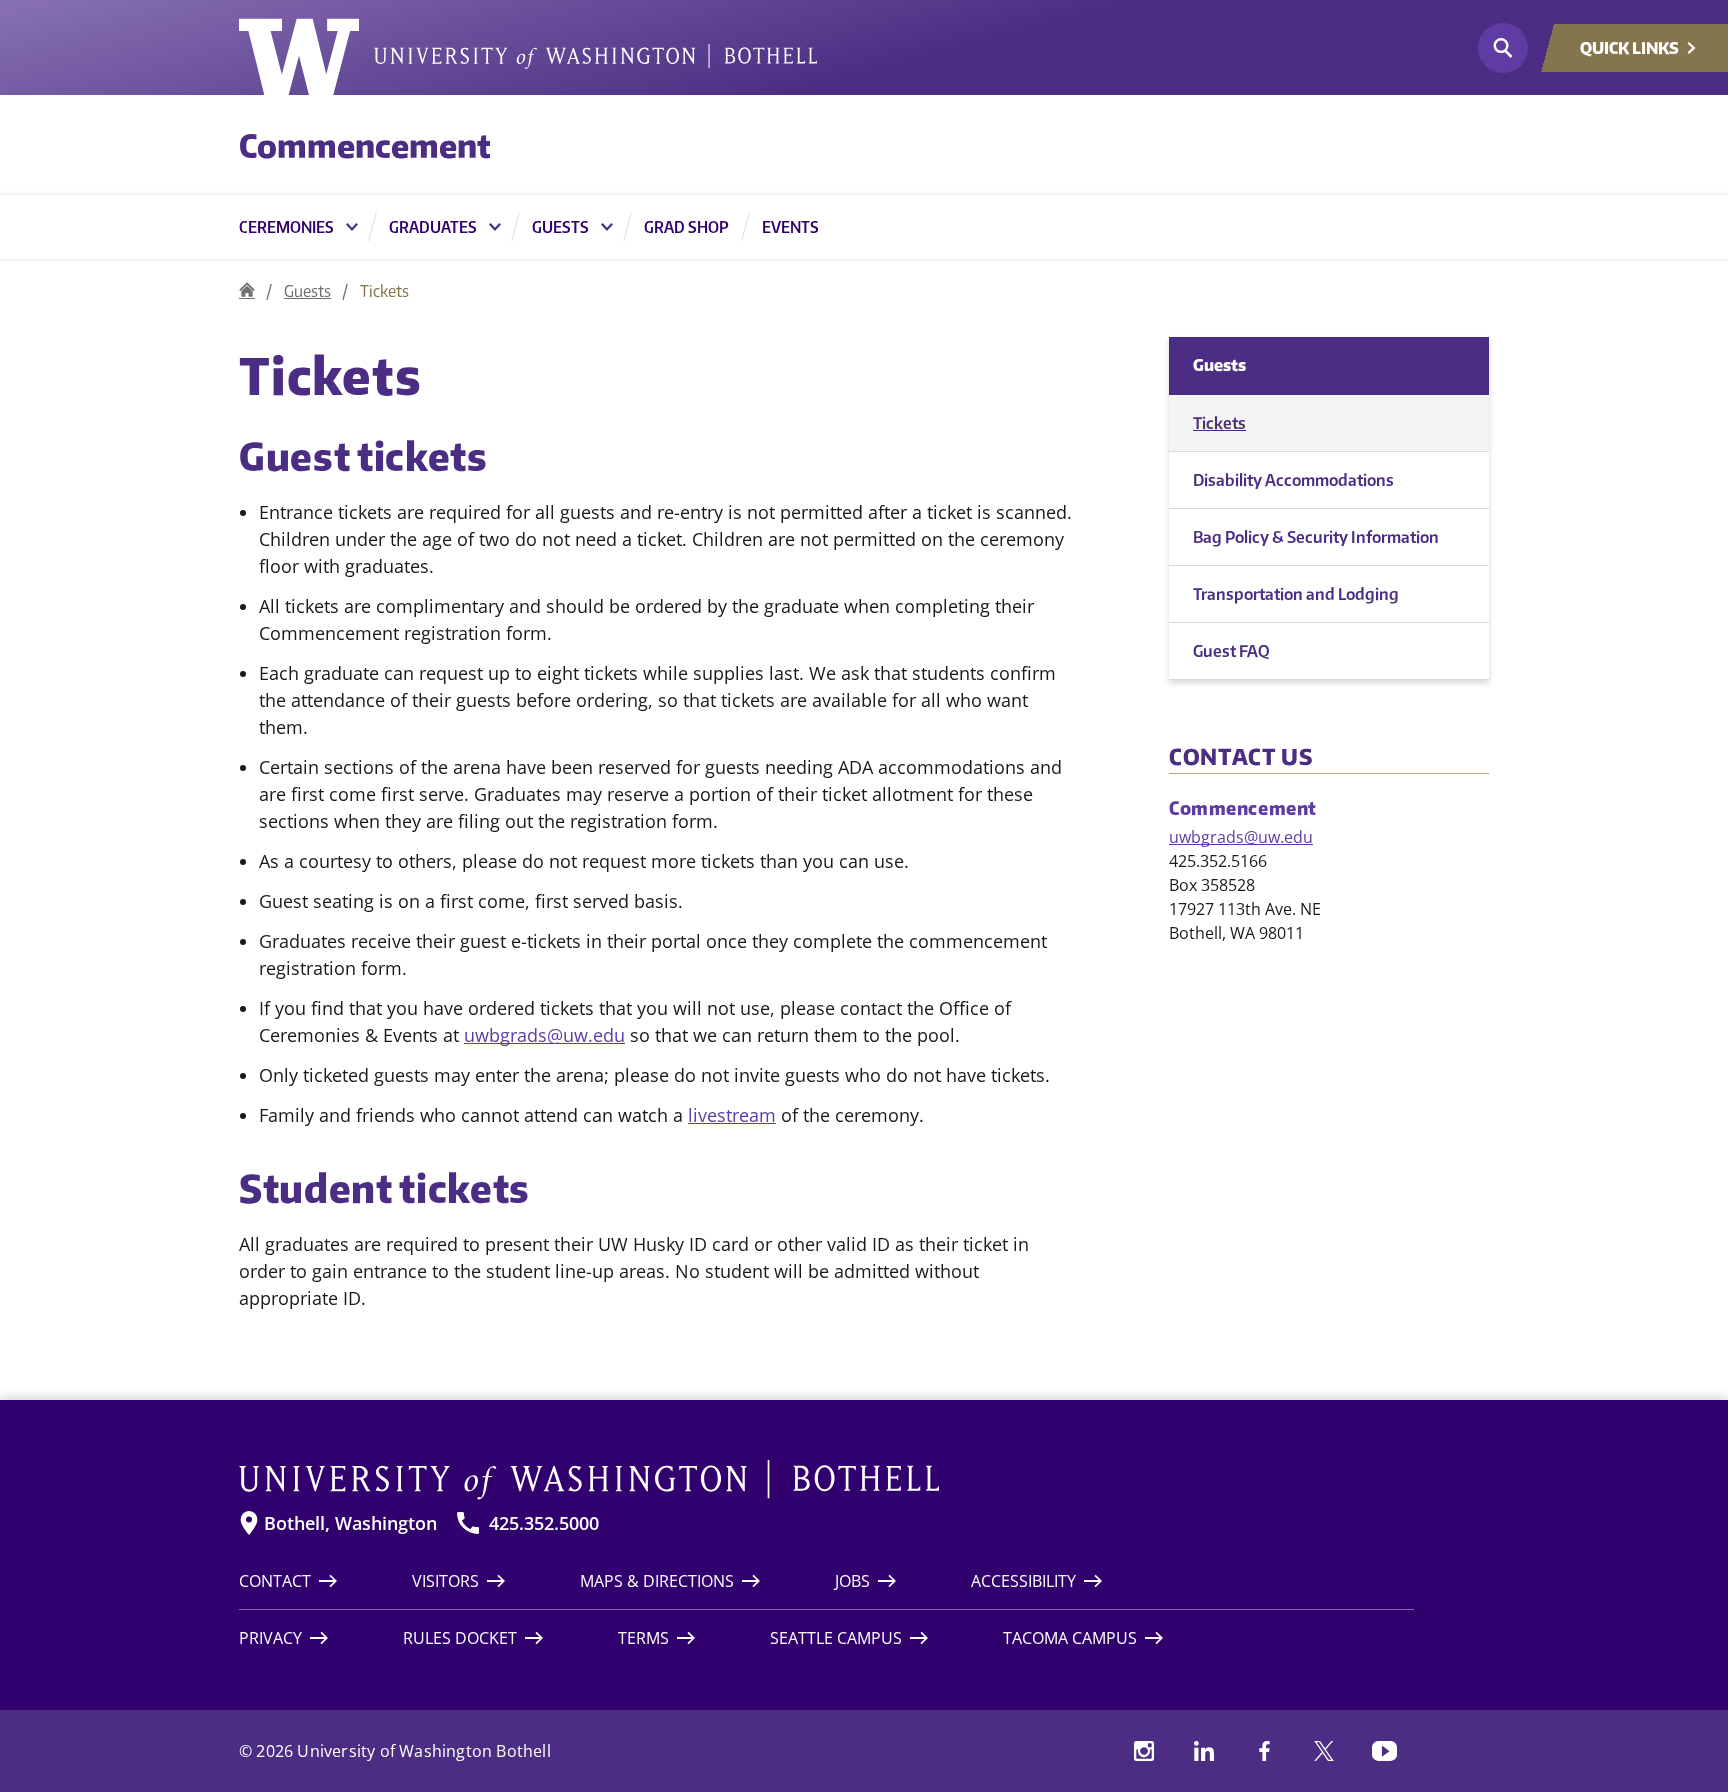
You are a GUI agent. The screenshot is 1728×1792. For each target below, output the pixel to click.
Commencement (365, 145)
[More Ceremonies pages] (352, 227)
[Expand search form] (1503, 48)
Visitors (445, 1581)
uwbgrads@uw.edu (544, 1035)
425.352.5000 (544, 1523)
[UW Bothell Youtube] (1384, 1751)
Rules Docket (460, 1638)
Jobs (852, 1581)
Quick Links (1629, 48)
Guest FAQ (1231, 651)
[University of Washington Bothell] (528, 57)
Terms (643, 1638)
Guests (560, 227)
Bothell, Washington (350, 1523)
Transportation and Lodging (1296, 594)
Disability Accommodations (1293, 480)
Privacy (270, 1638)
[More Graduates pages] (495, 227)
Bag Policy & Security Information (1316, 537)
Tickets (1219, 423)
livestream (732, 1115)
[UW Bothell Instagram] (1144, 1751)
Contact (275, 1581)
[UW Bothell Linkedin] (1204, 1751)
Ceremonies (286, 227)
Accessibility (1023, 1581)
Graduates (433, 227)
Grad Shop (686, 227)
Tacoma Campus (1070, 1638)
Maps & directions (657, 1581)
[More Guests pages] (607, 227)
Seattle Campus (836, 1638)
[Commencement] (247, 290)
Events (790, 227)
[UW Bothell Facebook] (1264, 1751)
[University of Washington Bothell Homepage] (826, 1480)
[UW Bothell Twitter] (1324, 1751)
